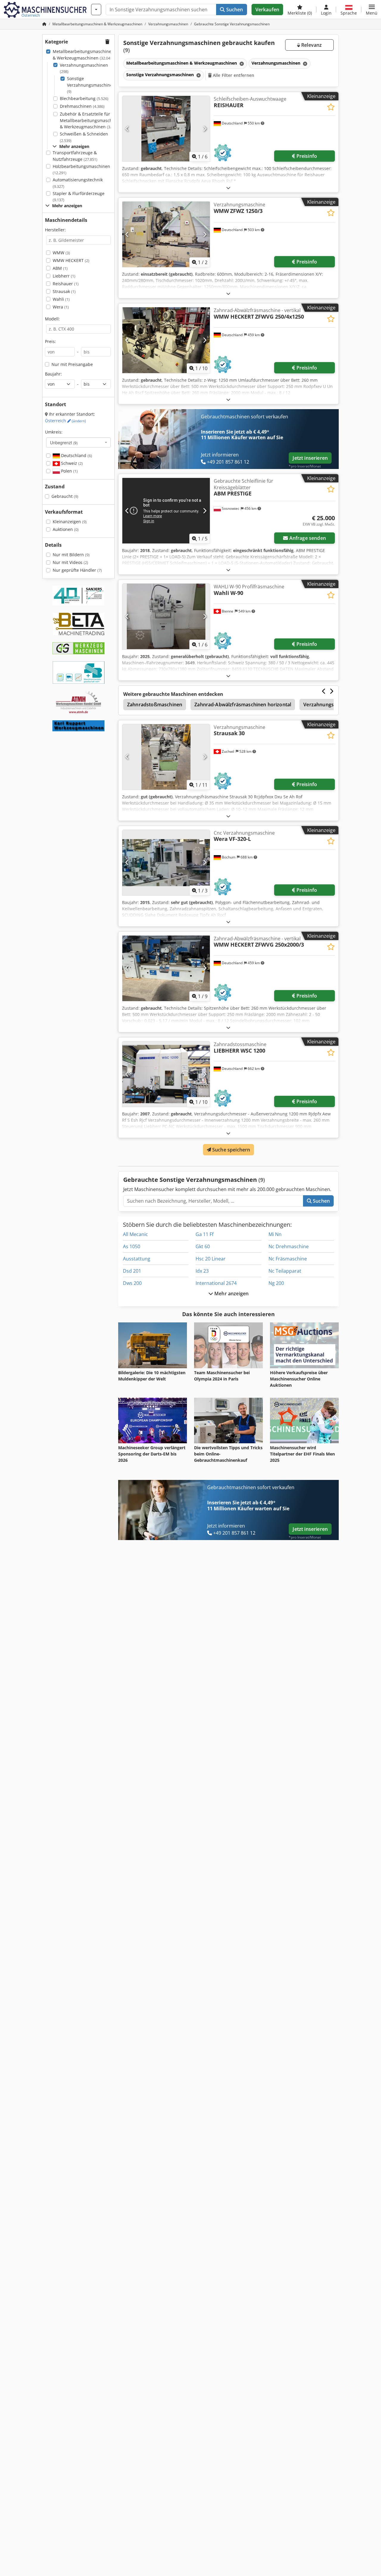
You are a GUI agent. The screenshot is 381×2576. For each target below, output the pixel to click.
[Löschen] (241, 64)
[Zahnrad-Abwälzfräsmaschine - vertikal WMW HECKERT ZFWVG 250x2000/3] (166, 968)
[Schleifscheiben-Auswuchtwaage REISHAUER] (166, 129)
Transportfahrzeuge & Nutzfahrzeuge (75, 156)
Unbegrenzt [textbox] (64, 442)
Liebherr (64, 276)
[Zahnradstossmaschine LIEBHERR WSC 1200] (166, 1074)
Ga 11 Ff (204, 1234)
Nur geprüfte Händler (77, 570)
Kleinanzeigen (70, 522)
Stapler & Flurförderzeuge (79, 197)
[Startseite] (44, 24)
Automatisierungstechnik (78, 183)
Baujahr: (53, 374)
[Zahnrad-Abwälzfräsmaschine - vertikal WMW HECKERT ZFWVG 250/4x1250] (166, 340)
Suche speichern (231, 1150)
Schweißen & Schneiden (84, 137)
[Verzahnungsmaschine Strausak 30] (166, 757)
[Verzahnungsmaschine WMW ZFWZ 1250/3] (166, 234)
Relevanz (311, 45)
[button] (372, 10)
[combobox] (78, 442)
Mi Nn (275, 1234)
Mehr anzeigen (231, 1294)
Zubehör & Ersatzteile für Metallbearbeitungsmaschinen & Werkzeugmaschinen (90, 120)
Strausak (64, 291)
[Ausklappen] (228, 188)
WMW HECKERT (71, 260)
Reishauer (66, 284)
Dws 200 (132, 1283)
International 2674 (216, 1283)
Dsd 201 (132, 1271)
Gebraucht (65, 496)
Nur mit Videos (70, 562)
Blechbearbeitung (84, 98)
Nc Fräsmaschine (288, 1259)
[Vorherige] (127, 129)
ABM (60, 268)
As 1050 (132, 1246)
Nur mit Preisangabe (72, 364)
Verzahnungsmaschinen (84, 68)
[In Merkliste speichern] (331, 107)
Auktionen (66, 529)
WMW (61, 253)
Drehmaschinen (82, 106)
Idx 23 (202, 1271)
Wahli (61, 299)
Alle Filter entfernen (233, 75)
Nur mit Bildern (71, 555)
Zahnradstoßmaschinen (155, 705)
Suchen (234, 10)
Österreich (65, 421)
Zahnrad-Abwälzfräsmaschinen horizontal (243, 705)
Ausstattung (137, 1259)
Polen (69, 471)
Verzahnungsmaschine (330, 705)
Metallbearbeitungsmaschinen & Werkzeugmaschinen (83, 55)
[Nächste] (205, 129)
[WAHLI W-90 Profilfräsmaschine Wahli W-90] (166, 616)
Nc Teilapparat (285, 1271)
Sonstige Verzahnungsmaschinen (91, 85)
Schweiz (71, 463)
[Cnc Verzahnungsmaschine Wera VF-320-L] (166, 863)
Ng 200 (276, 1283)
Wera (61, 307)
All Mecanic (135, 1234)
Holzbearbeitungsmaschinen (81, 170)
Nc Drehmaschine (289, 1246)
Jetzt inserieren (310, 458)
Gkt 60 (203, 1246)
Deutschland (76, 455)
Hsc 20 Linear (211, 1259)
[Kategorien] (96, 10)
